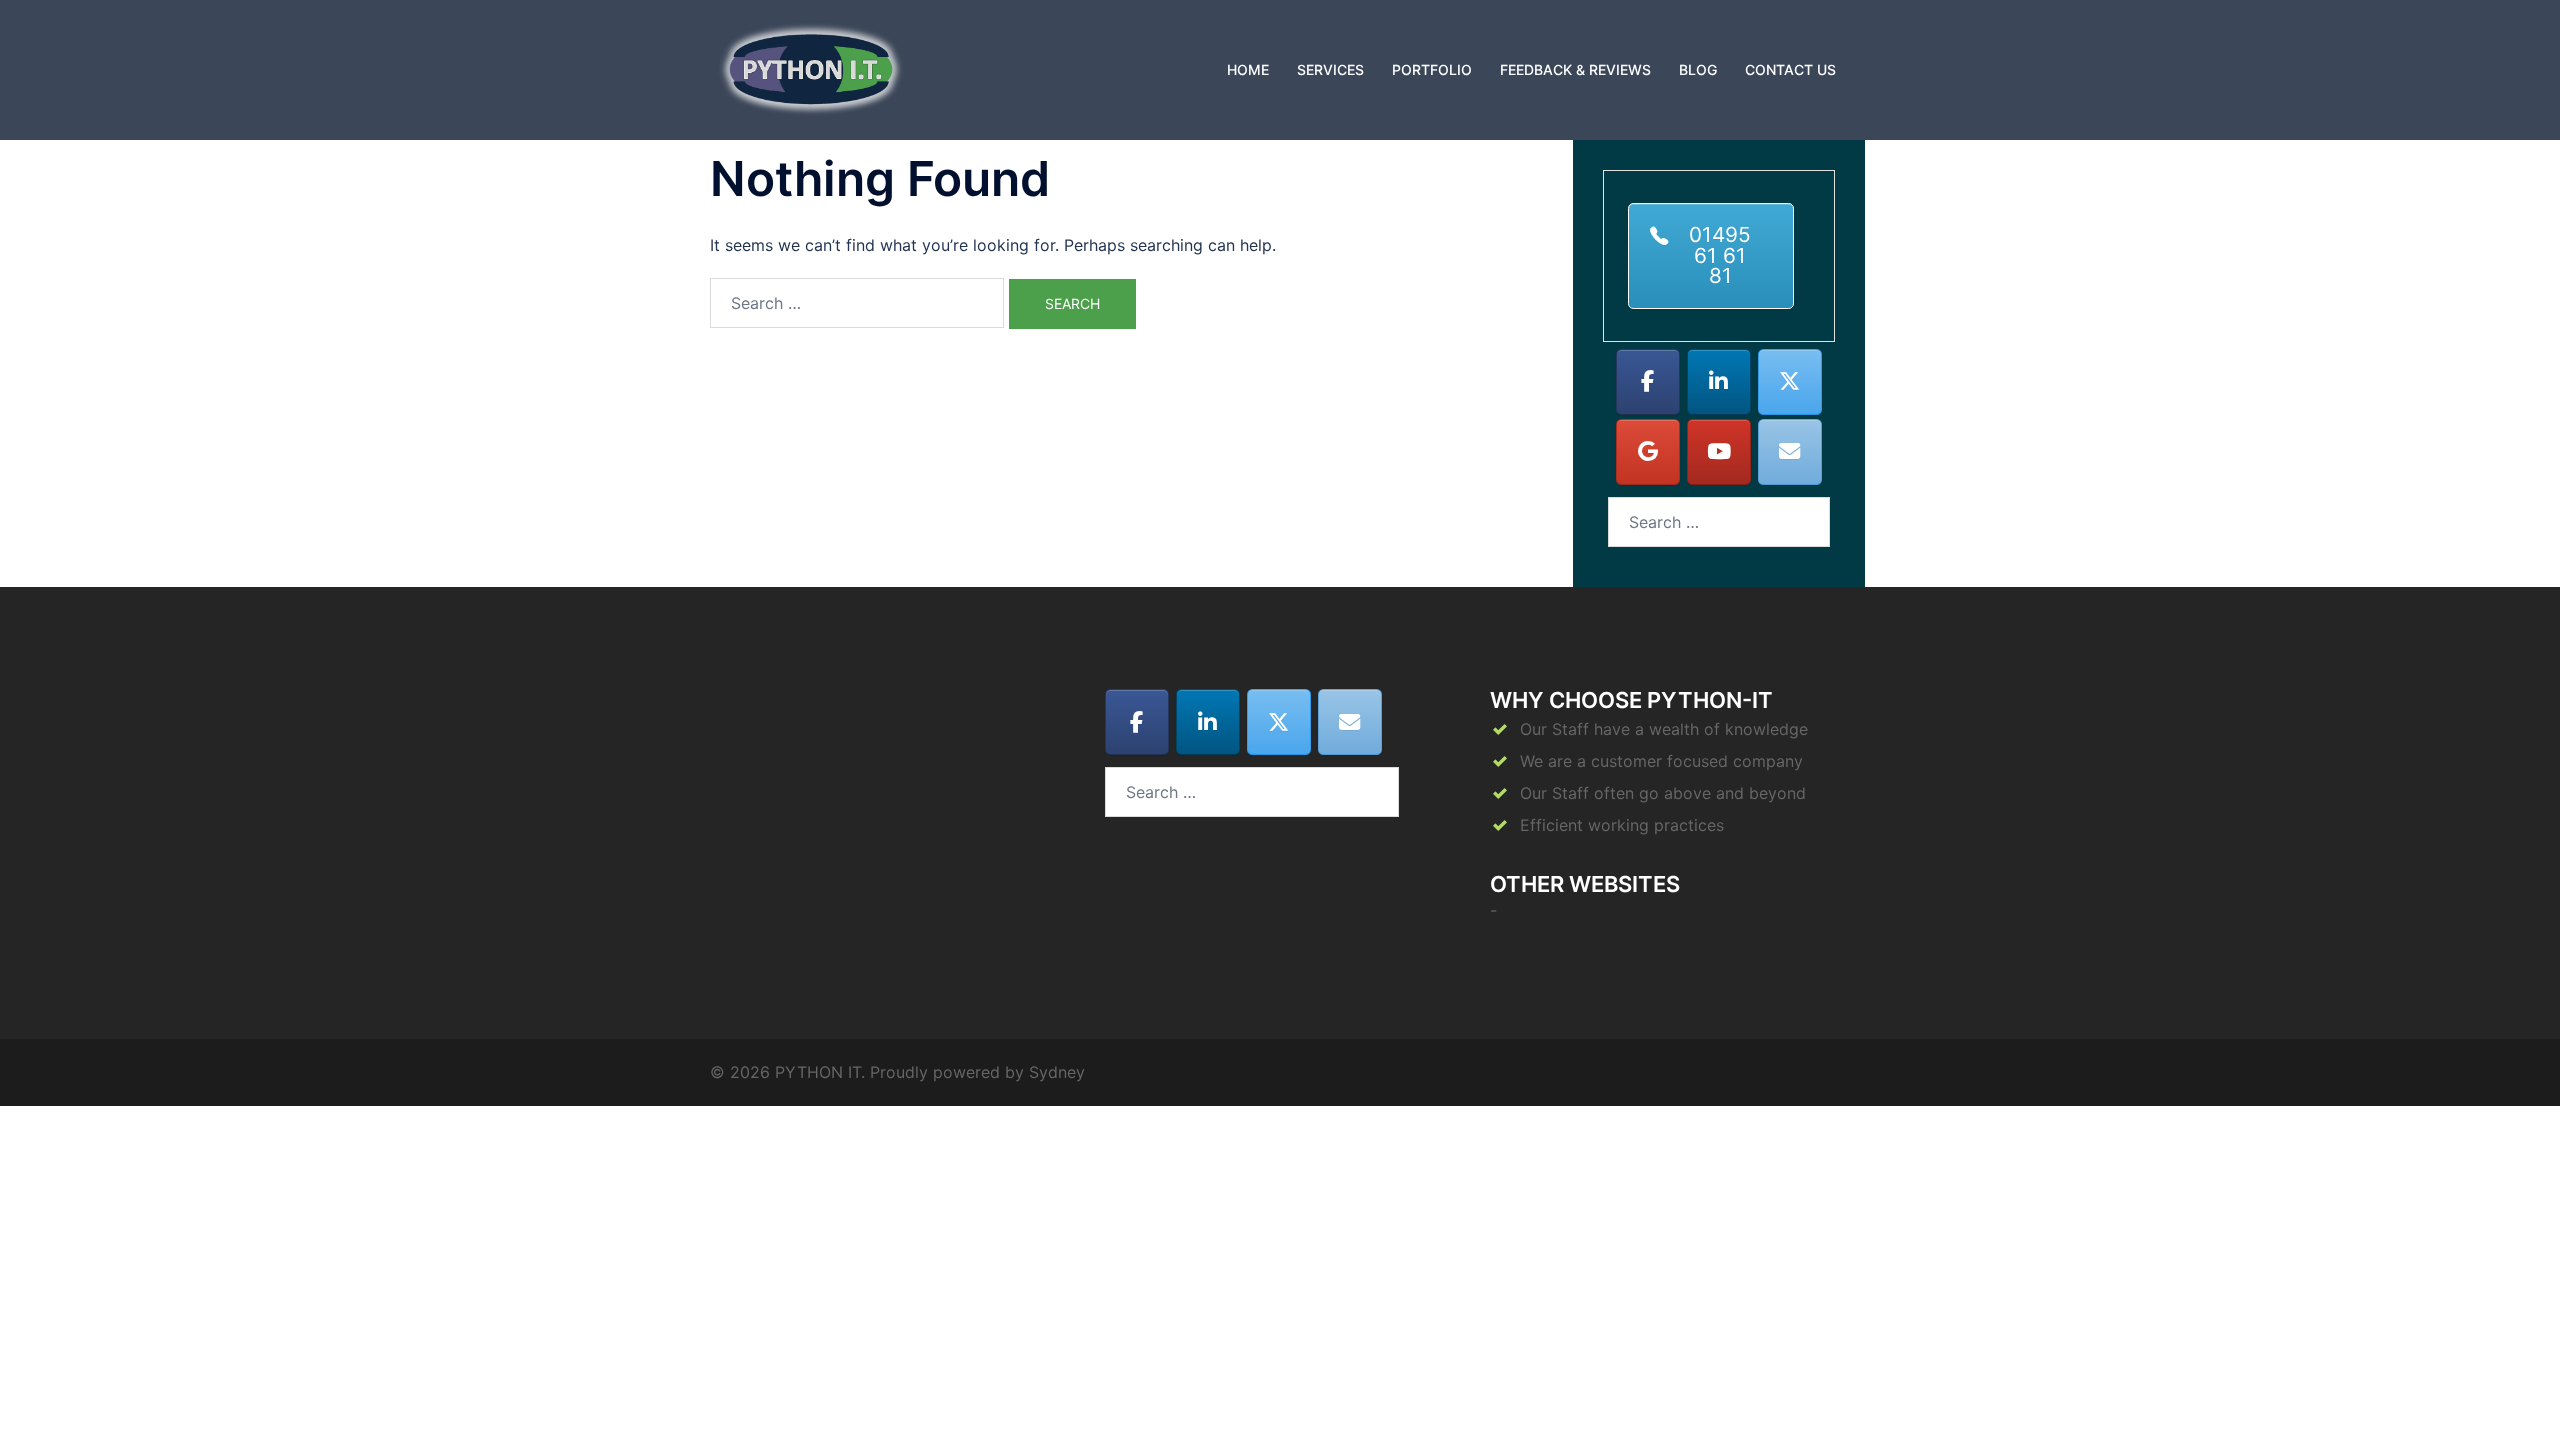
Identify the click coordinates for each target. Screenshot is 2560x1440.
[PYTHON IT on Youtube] (1719, 452)
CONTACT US (1790, 69)
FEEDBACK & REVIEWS (1575, 69)
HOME (1248, 69)
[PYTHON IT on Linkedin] (1719, 382)
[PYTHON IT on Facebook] (1648, 382)
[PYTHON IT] (810, 68)
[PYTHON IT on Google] (1648, 452)
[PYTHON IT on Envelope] (1790, 452)
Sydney (1057, 1072)
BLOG (1698, 69)
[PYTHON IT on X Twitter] (1790, 382)
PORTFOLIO (1432, 69)
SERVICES (1330, 69)
